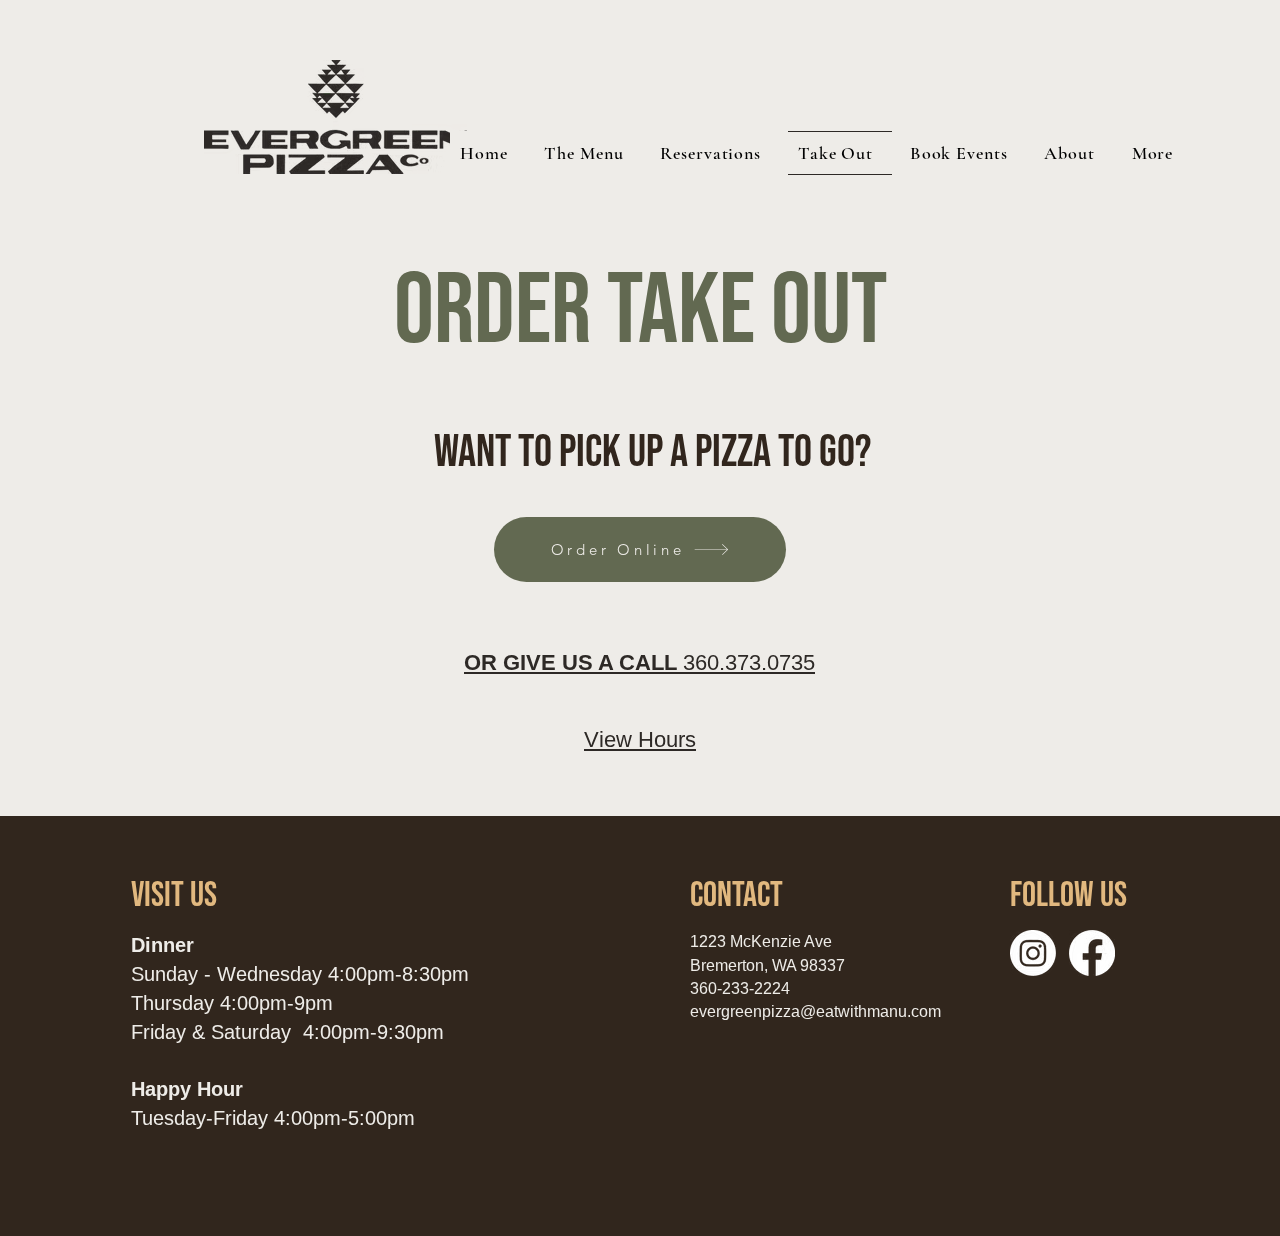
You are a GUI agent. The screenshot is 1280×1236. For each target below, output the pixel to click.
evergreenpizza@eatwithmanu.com (815, 1011)
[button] (1073, 153)
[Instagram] (1033, 953)
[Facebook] (1092, 953)
